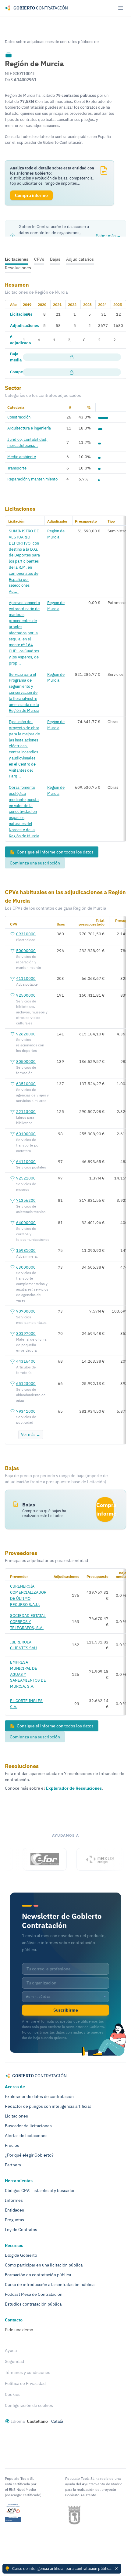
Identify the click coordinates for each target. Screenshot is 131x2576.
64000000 (26, 1223)
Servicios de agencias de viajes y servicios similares (32, 1095)
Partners (13, 2165)
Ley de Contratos (21, 2230)
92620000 (26, 1034)
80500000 (26, 1061)
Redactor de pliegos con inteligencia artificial (48, 2106)
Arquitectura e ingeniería (29, 428)
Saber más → (108, 236)
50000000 (26, 951)
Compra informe (105, 1509)
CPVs (39, 259)
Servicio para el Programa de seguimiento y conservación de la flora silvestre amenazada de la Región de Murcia (24, 692)
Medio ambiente (22, 457)
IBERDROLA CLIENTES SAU (23, 1645)
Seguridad (14, 2361)
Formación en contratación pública (38, 2275)
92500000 (26, 995)
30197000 (26, 1333)
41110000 (26, 978)
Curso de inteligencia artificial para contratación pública (62, 2568)
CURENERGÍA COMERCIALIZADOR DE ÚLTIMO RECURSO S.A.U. (28, 1595)
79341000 (26, 1411)
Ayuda (11, 2350)
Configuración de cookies (29, 2405)
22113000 (26, 1111)
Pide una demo (19, 2330)
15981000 (26, 1250)
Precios (12, 2145)
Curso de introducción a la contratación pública (50, 2284)
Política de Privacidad (25, 2383)
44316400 (26, 1361)
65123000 (26, 1383)
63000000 (26, 1267)
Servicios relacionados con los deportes (30, 1045)
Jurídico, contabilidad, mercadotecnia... (27, 442)
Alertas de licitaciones (26, 2136)
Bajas (55, 259)
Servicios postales (31, 1167)
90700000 (26, 1311)
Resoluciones (18, 268)
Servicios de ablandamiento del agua (31, 1395)
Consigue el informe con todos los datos (55, 852)
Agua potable (27, 984)
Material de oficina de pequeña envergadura (31, 1345)
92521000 (26, 1178)
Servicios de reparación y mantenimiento (29, 962)
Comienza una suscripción (35, 863)
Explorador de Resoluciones (74, 1788)
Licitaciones (17, 259)
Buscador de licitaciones (28, 2126)
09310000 (26, 934)
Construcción (19, 417)
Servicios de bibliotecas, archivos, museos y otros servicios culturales (32, 1012)
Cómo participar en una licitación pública (44, 2265)
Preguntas (14, 2220)
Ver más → (31, 1434)
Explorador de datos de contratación (39, 2096)
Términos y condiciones (28, 2372)
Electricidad (26, 940)
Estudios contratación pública (33, 2304)
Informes (14, 2200)
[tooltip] (9, 54)
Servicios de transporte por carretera (28, 1145)
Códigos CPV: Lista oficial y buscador (40, 2190)
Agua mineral (27, 1256)
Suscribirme (66, 2010)
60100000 (26, 1134)
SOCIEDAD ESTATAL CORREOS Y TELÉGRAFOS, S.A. (28, 1621)
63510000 (26, 1084)
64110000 (26, 1161)
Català (57, 2421)
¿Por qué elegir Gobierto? (29, 2155)
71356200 (26, 1200)
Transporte (17, 468)
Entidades (14, 2210)
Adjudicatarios (80, 259)
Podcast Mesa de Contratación (34, 2294)
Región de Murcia (56, 534)
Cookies (13, 2394)
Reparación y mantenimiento (32, 479)
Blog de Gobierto (21, 2255)
